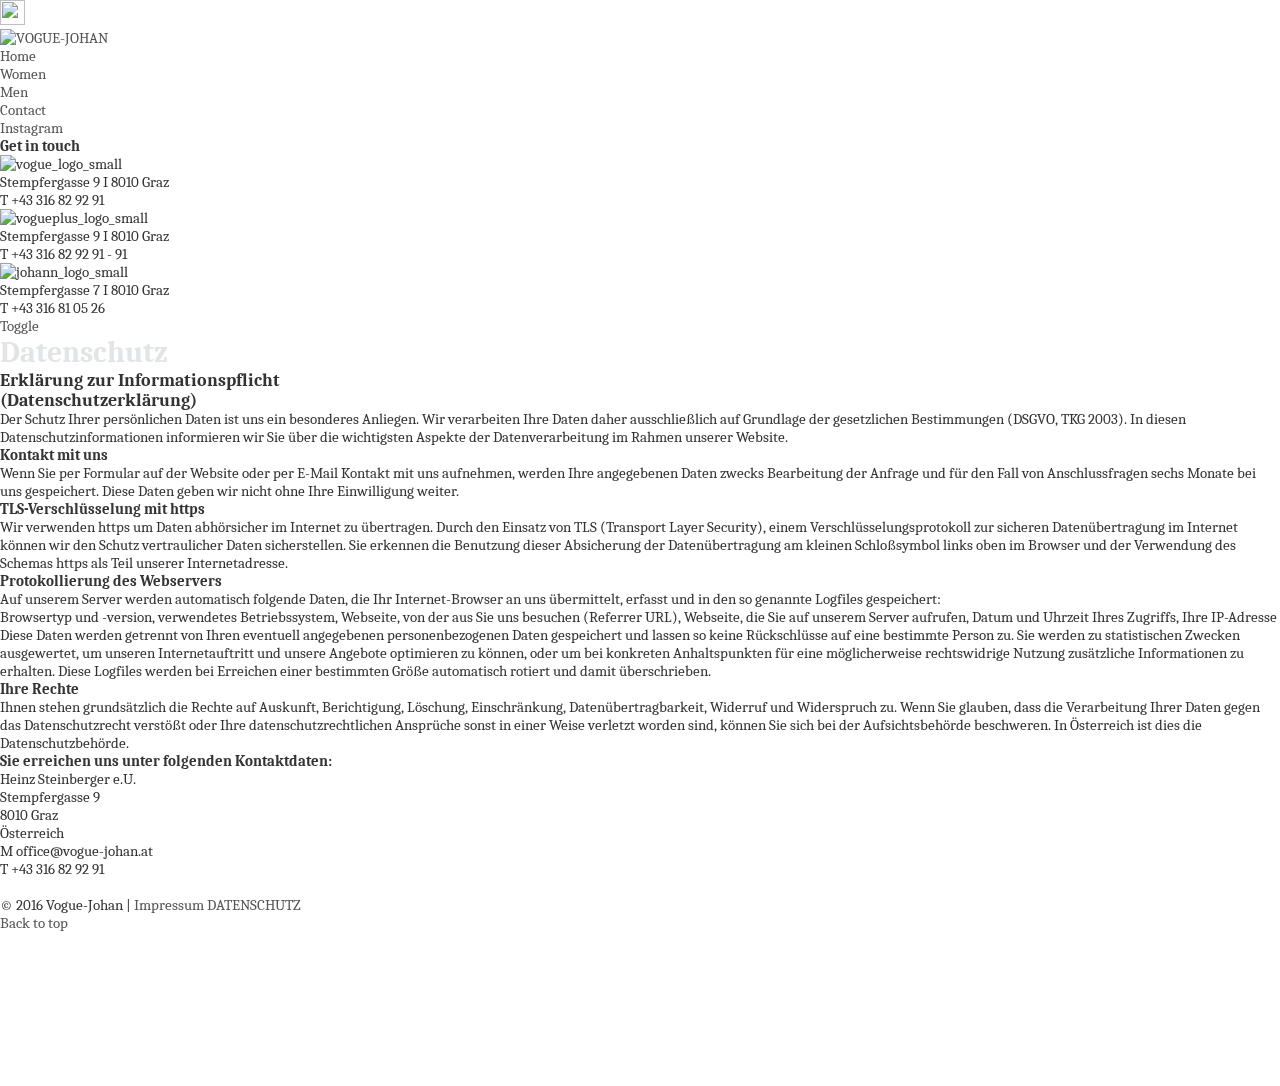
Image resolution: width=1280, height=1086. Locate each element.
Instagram (31, 128)
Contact (23, 110)
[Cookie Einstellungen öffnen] (150, 1077)
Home (18, 56)
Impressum (169, 905)
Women (23, 74)
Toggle (19, 326)
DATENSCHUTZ (254, 905)
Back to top (34, 923)
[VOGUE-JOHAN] (54, 38)
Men (14, 92)
